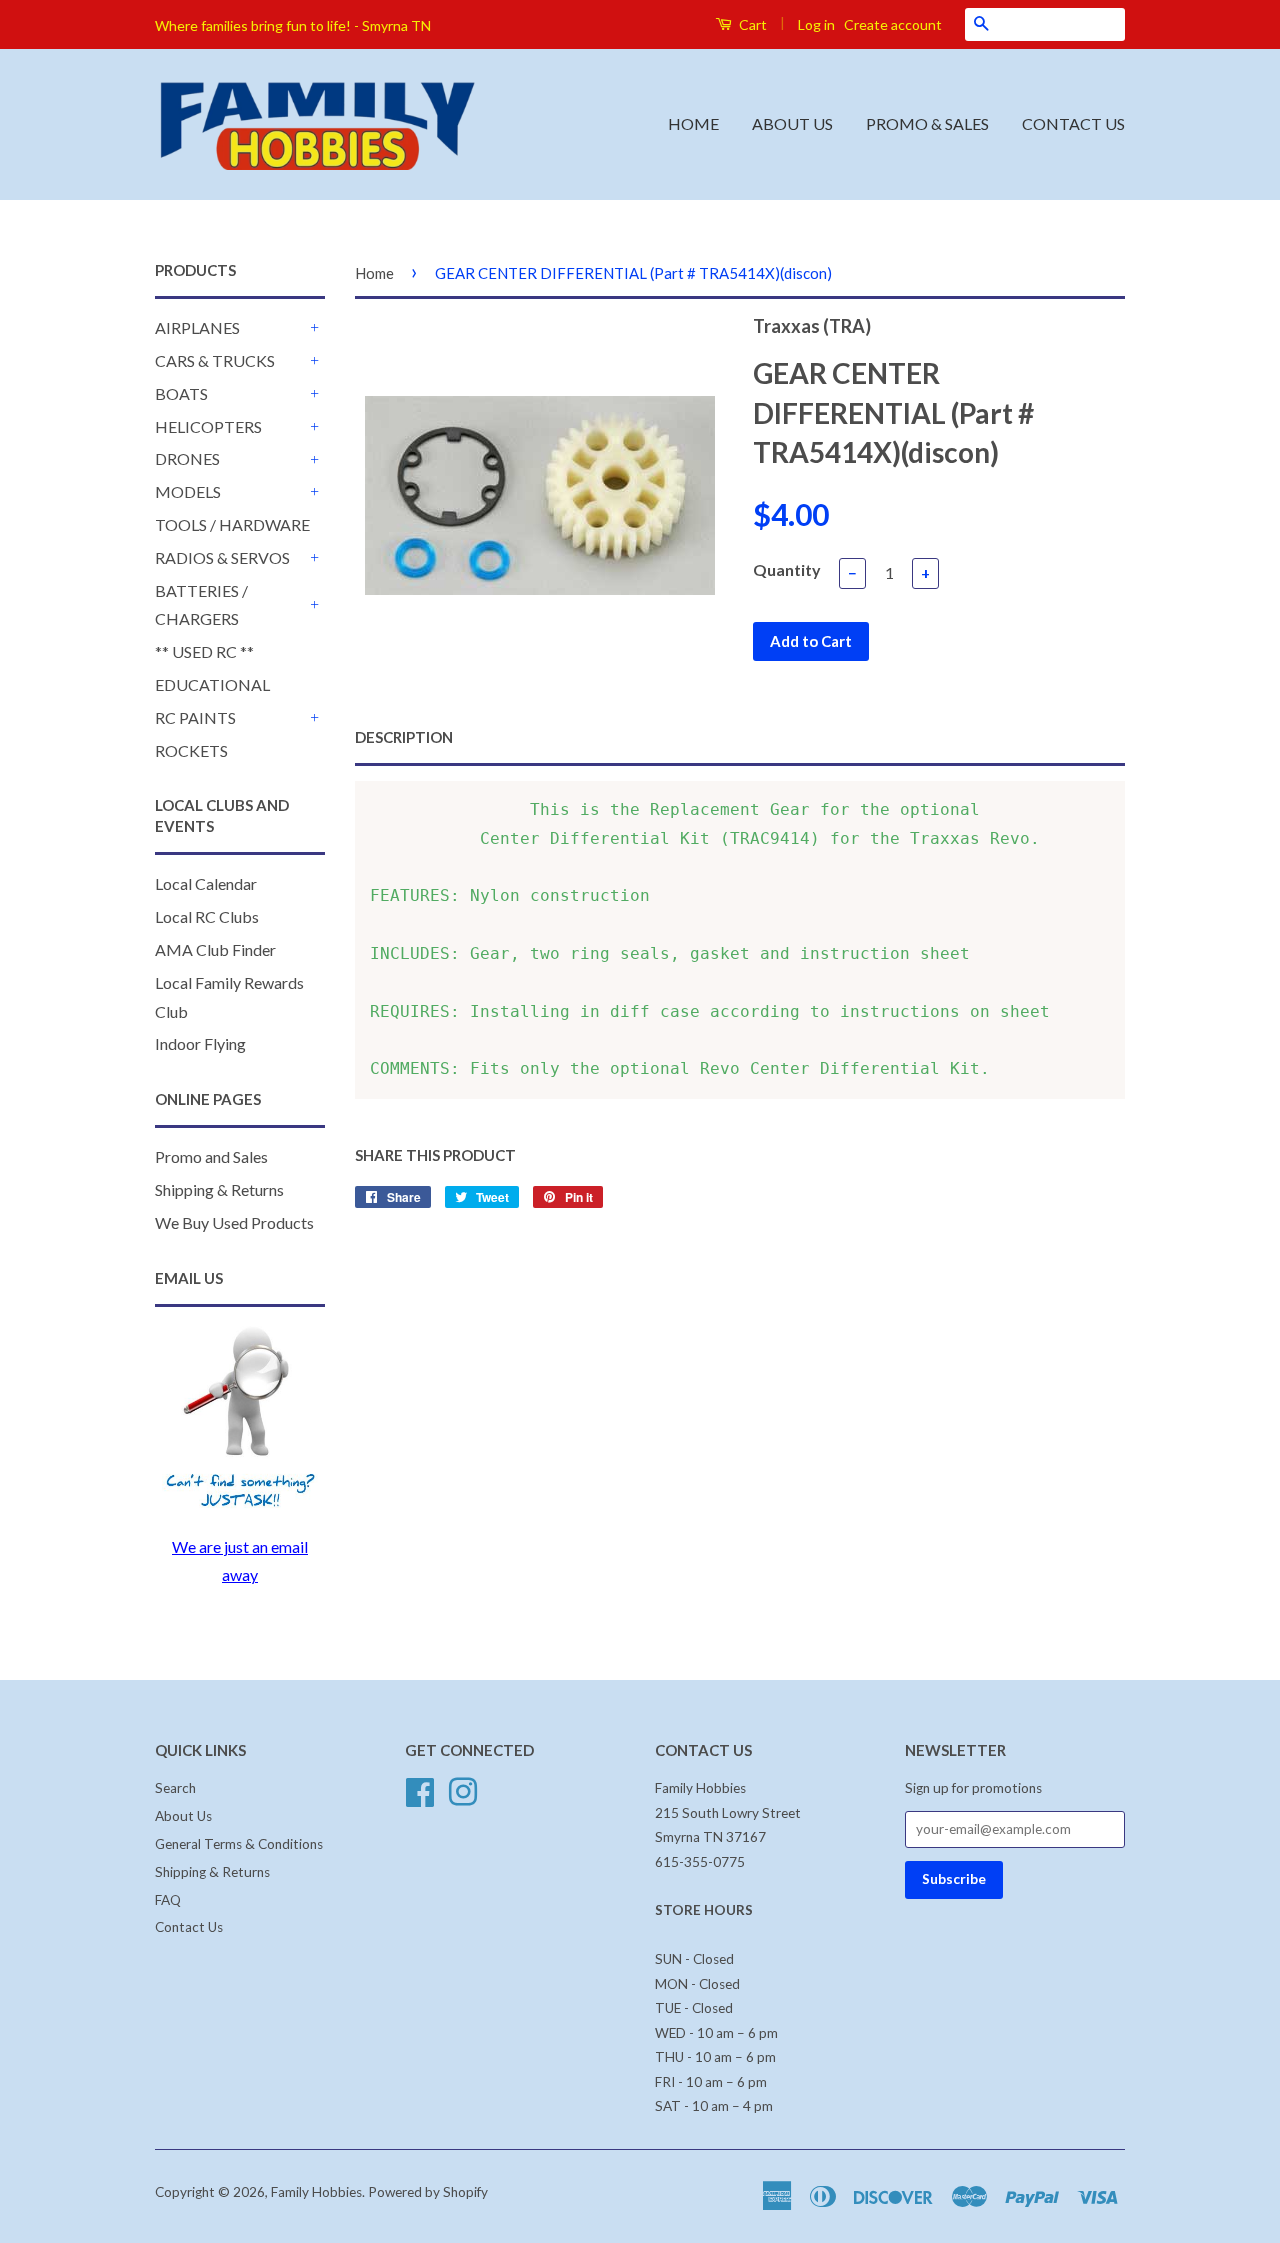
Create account (893, 24)
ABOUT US (792, 123)
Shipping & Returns (219, 1189)
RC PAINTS (195, 717)
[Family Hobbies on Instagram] (463, 1790)
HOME (693, 123)
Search (175, 1788)
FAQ (168, 1900)
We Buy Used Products (234, 1222)
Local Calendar (206, 883)
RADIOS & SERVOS (222, 557)
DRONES (187, 458)
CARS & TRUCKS (215, 360)
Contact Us (189, 1927)
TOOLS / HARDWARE (232, 524)
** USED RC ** (204, 651)
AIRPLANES (197, 327)
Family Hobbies (316, 2192)
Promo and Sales (211, 1156)
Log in (816, 24)
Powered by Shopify (428, 2192)
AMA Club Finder (215, 949)
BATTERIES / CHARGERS (201, 605)
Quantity (787, 569)
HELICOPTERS (208, 426)
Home (374, 273)
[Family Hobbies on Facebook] (420, 1790)
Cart (751, 24)
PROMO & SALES (927, 123)
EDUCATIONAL (212, 684)
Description (404, 737)
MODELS (188, 491)
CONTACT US (1073, 123)
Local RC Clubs (207, 916)
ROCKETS (191, 750)
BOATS (181, 393)
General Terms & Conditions (239, 1844)
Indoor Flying (200, 1043)
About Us (183, 1816)
